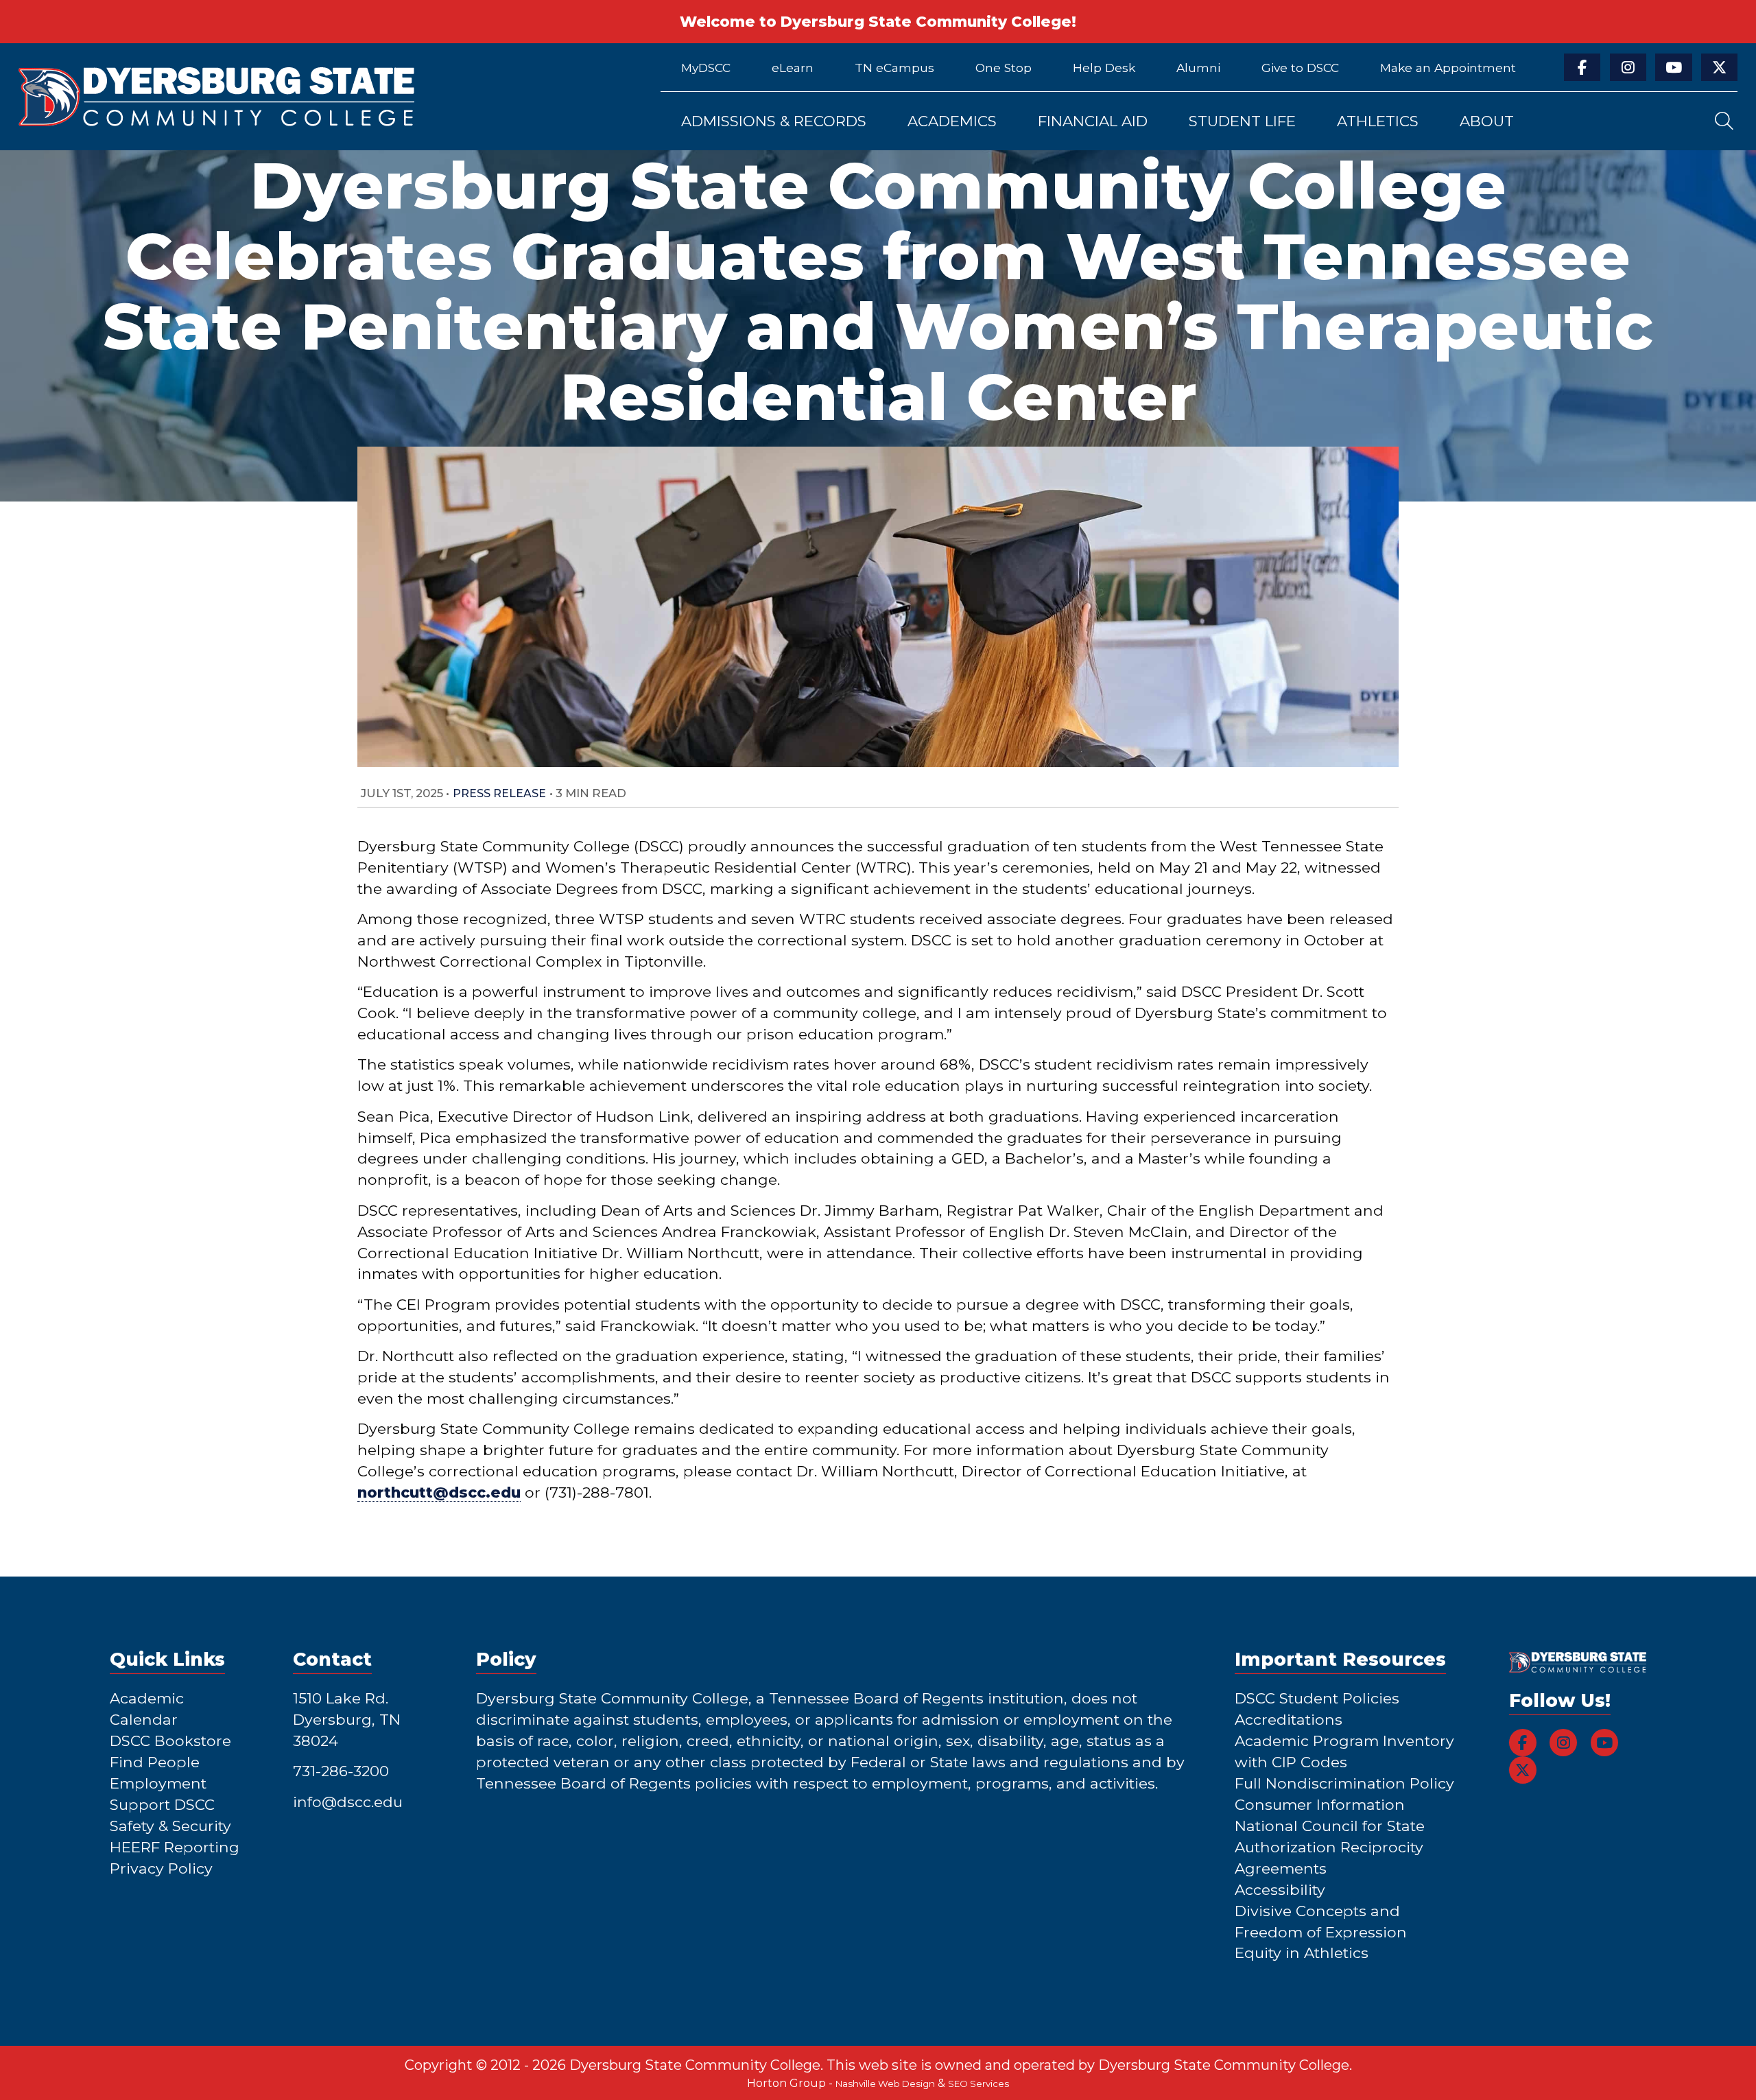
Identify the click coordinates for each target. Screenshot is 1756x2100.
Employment (158, 1783)
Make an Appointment (1448, 68)
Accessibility (1280, 1889)
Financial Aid (1093, 121)
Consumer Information (1320, 1804)
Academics (952, 121)
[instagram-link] (1628, 67)
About (1487, 121)
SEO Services (978, 2084)
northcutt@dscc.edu (439, 1492)
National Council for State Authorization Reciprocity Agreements (1330, 1847)
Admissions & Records (774, 121)
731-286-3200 (341, 1771)
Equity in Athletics (1302, 1952)
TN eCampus (894, 68)
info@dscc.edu (348, 1802)
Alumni (1198, 68)
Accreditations (1289, 1719)
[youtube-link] (1673, 67)
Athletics (1378, 121)
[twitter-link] (1719, 67)
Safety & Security (170, 1826)
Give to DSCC (1300, 68)
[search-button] (1724, 121)
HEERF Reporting (175, 1847)
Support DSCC (162, 1804)
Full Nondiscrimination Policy (1344, 1783)
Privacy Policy (161, 1868)
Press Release (499, 793)
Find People (155, 1762)
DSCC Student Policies (1317, 1698)
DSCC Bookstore (170, 1741)
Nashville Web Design (885, 2084)
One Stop (1004, 68)
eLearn (793, 68)
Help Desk (1104, 68)
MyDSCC (706, 68)
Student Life (1242, 121)
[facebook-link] (1582, 67)
